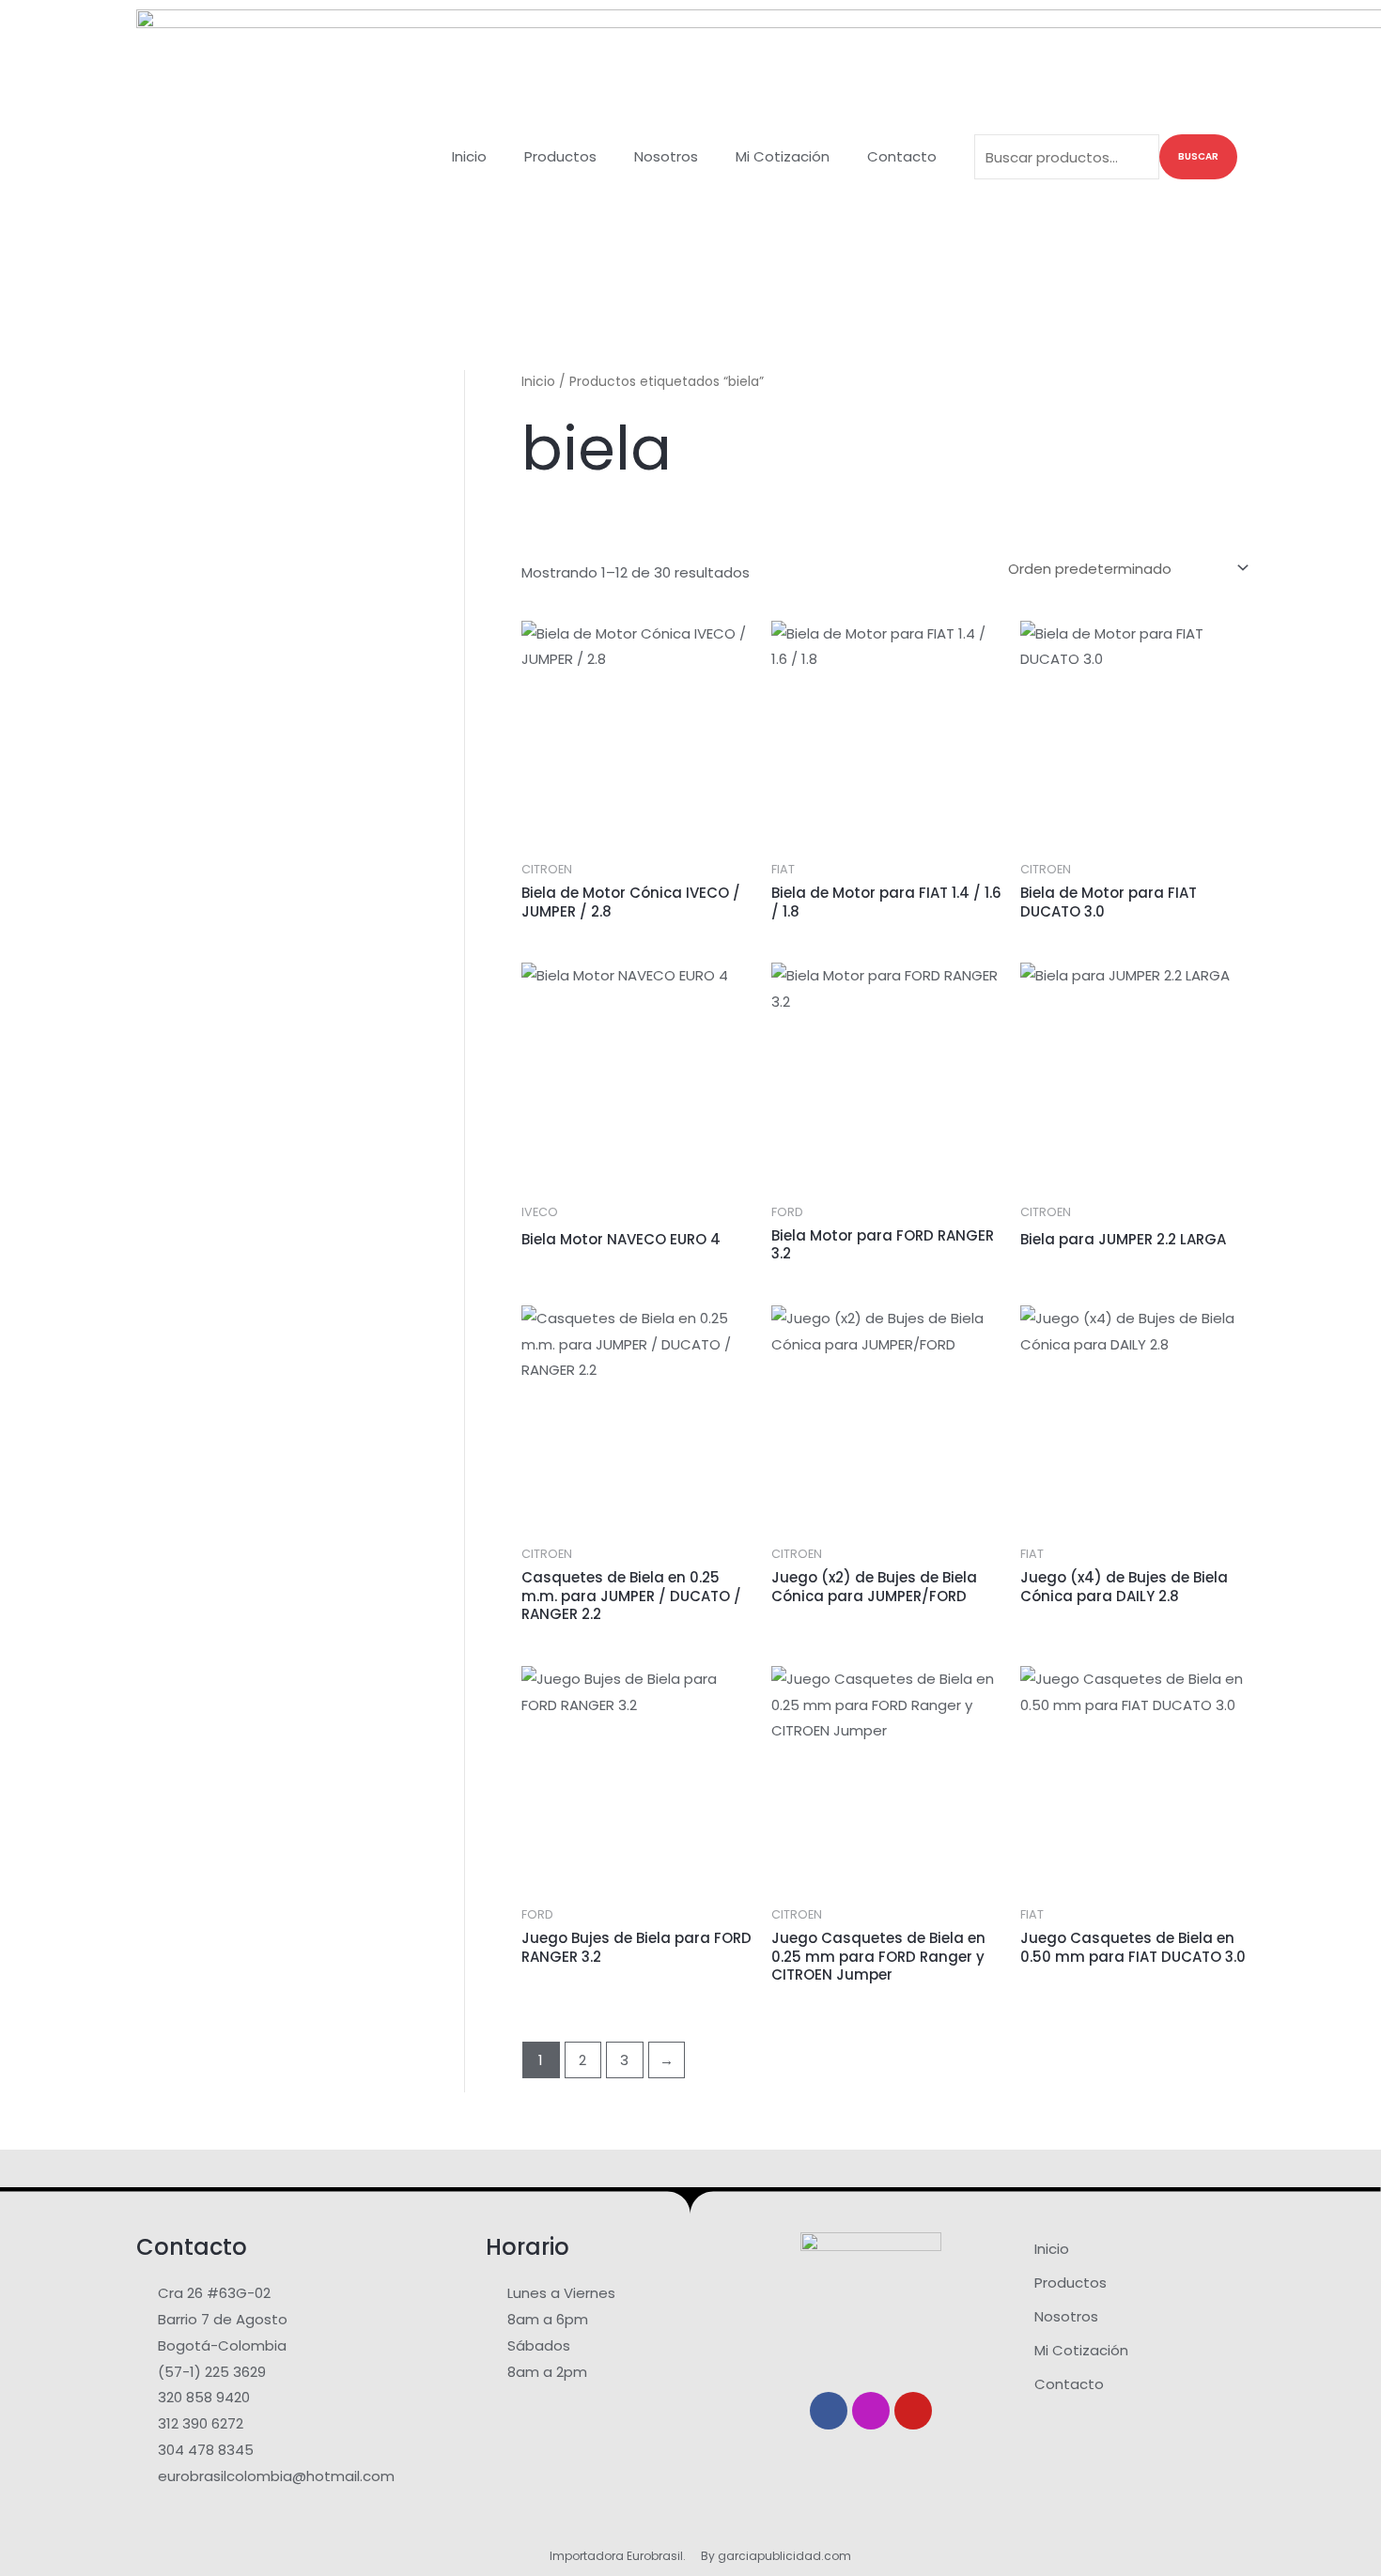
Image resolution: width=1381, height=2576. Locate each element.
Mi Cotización (783, 156)
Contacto (902, 156)
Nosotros (666, 156)
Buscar (1198, 156)
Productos (560, 156)
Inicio (469, 156)
